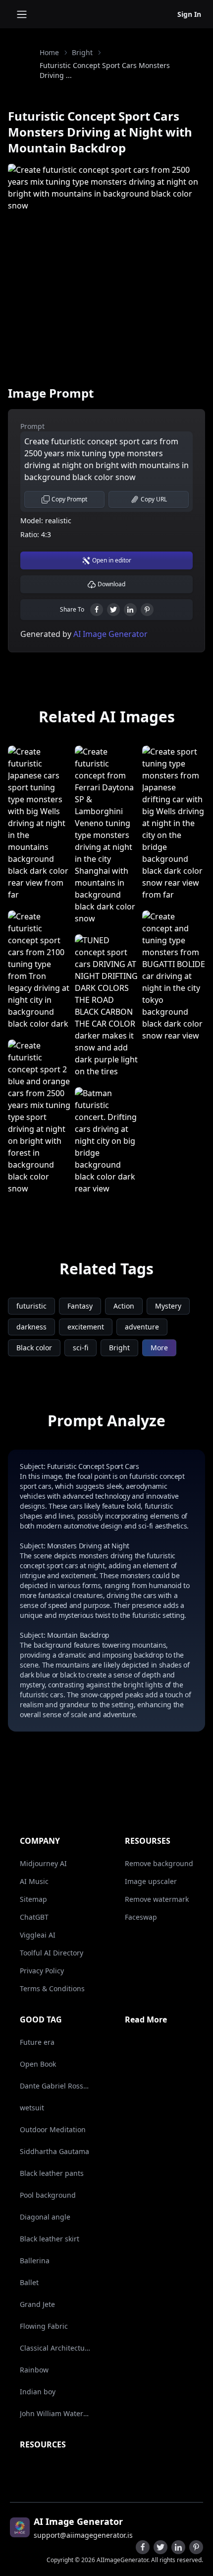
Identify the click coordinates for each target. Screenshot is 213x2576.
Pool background (48, 2195)
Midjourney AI (43, 1863)
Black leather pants (52, 2173)
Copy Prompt (69, 499)
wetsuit (32, 2108)
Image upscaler (151, 1881)
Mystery (168, 1306)
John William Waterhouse (55, 2413)
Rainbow (34, 2370)
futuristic (31, 1306)
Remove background (159, 1863)
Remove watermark (157, 1899)
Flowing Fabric (44, 2326)
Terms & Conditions (52, 1988)
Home (49, 52)
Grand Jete (37, 2304)
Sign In (189, 14)
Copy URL (154, 499)
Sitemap (33, 1899)
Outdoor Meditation (53, 2129)
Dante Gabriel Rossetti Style (55, 2086)
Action (124, 1306)
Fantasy (80, 1306)
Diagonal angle (45, 2217)
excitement (86, 1327)
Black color (34, 1348)
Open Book (38, 2064)
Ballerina (35, 2261)
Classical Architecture (55, 2348)
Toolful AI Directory (52, 1953)
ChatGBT (34, 1917)
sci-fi (80, 1348)
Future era (37, 2042)
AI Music (34, 1881)
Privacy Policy (42, 1971)
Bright (82, 52)
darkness (31, 1327)
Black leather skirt (50, 2239)
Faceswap (141, 1917)
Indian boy (38, 2392)
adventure (142, 1327)
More (159, 1348)
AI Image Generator (109, 634)
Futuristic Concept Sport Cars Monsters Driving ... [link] (105, 70)
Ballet (29, 2282)
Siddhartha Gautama (54, 2151)
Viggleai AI (38, 1935)
